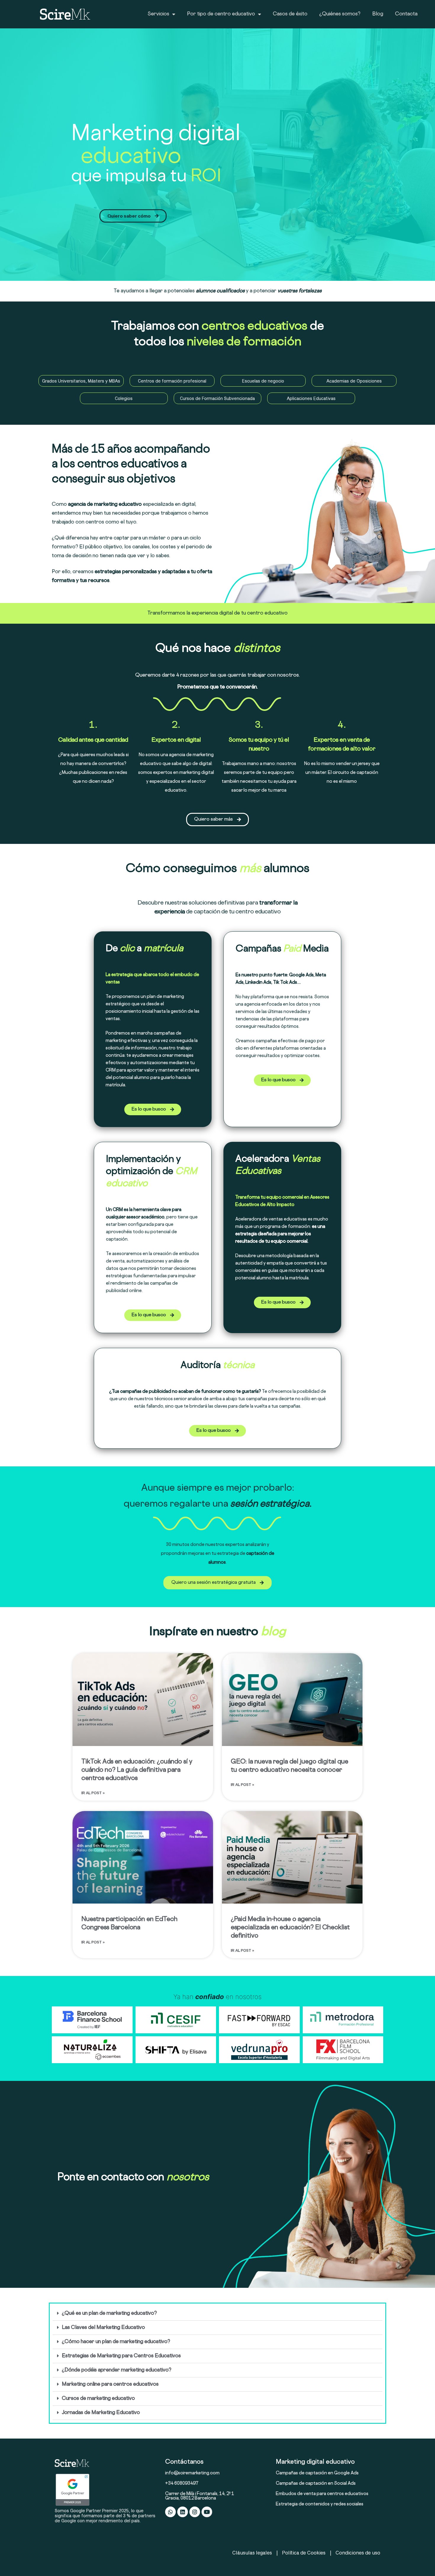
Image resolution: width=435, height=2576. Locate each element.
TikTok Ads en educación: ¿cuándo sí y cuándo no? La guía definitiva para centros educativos (137, 1770)
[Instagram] (195, 2512)
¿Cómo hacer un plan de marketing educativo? (116, 2342)
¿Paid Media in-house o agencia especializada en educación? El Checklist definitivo (290, 1928)
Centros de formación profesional (172, 381)
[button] (217, 2314)
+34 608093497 (182, 2484)
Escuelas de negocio (263, 381)
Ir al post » (93, 1793)
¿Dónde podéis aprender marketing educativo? (117, 2370)
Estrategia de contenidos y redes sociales (320, 2504)
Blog (378, 14)
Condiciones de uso (358, 2553)
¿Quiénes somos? (340, 14)
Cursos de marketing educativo (98, 2399)
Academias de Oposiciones (354, 381)
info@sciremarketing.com (192, 2473)
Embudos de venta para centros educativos (322, 2494)
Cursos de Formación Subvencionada (217, 398)
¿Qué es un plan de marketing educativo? (109, 2314)
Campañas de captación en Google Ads (317, 2473)
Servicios (158, 14)
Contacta (406, 14)
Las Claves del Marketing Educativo (103, 2328)
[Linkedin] (183, 2512)
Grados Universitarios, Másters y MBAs (81, 381)
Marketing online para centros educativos (110, 2384)
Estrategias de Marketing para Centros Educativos (121, 2356)
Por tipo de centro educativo (221, 14)
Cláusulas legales (252, 2553)
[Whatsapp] (170, 2512)
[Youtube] (207, 2512)
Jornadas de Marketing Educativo (101, 2413)
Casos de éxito (290, 14)
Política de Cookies (304, 2553)
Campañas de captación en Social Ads (316, 2484)
